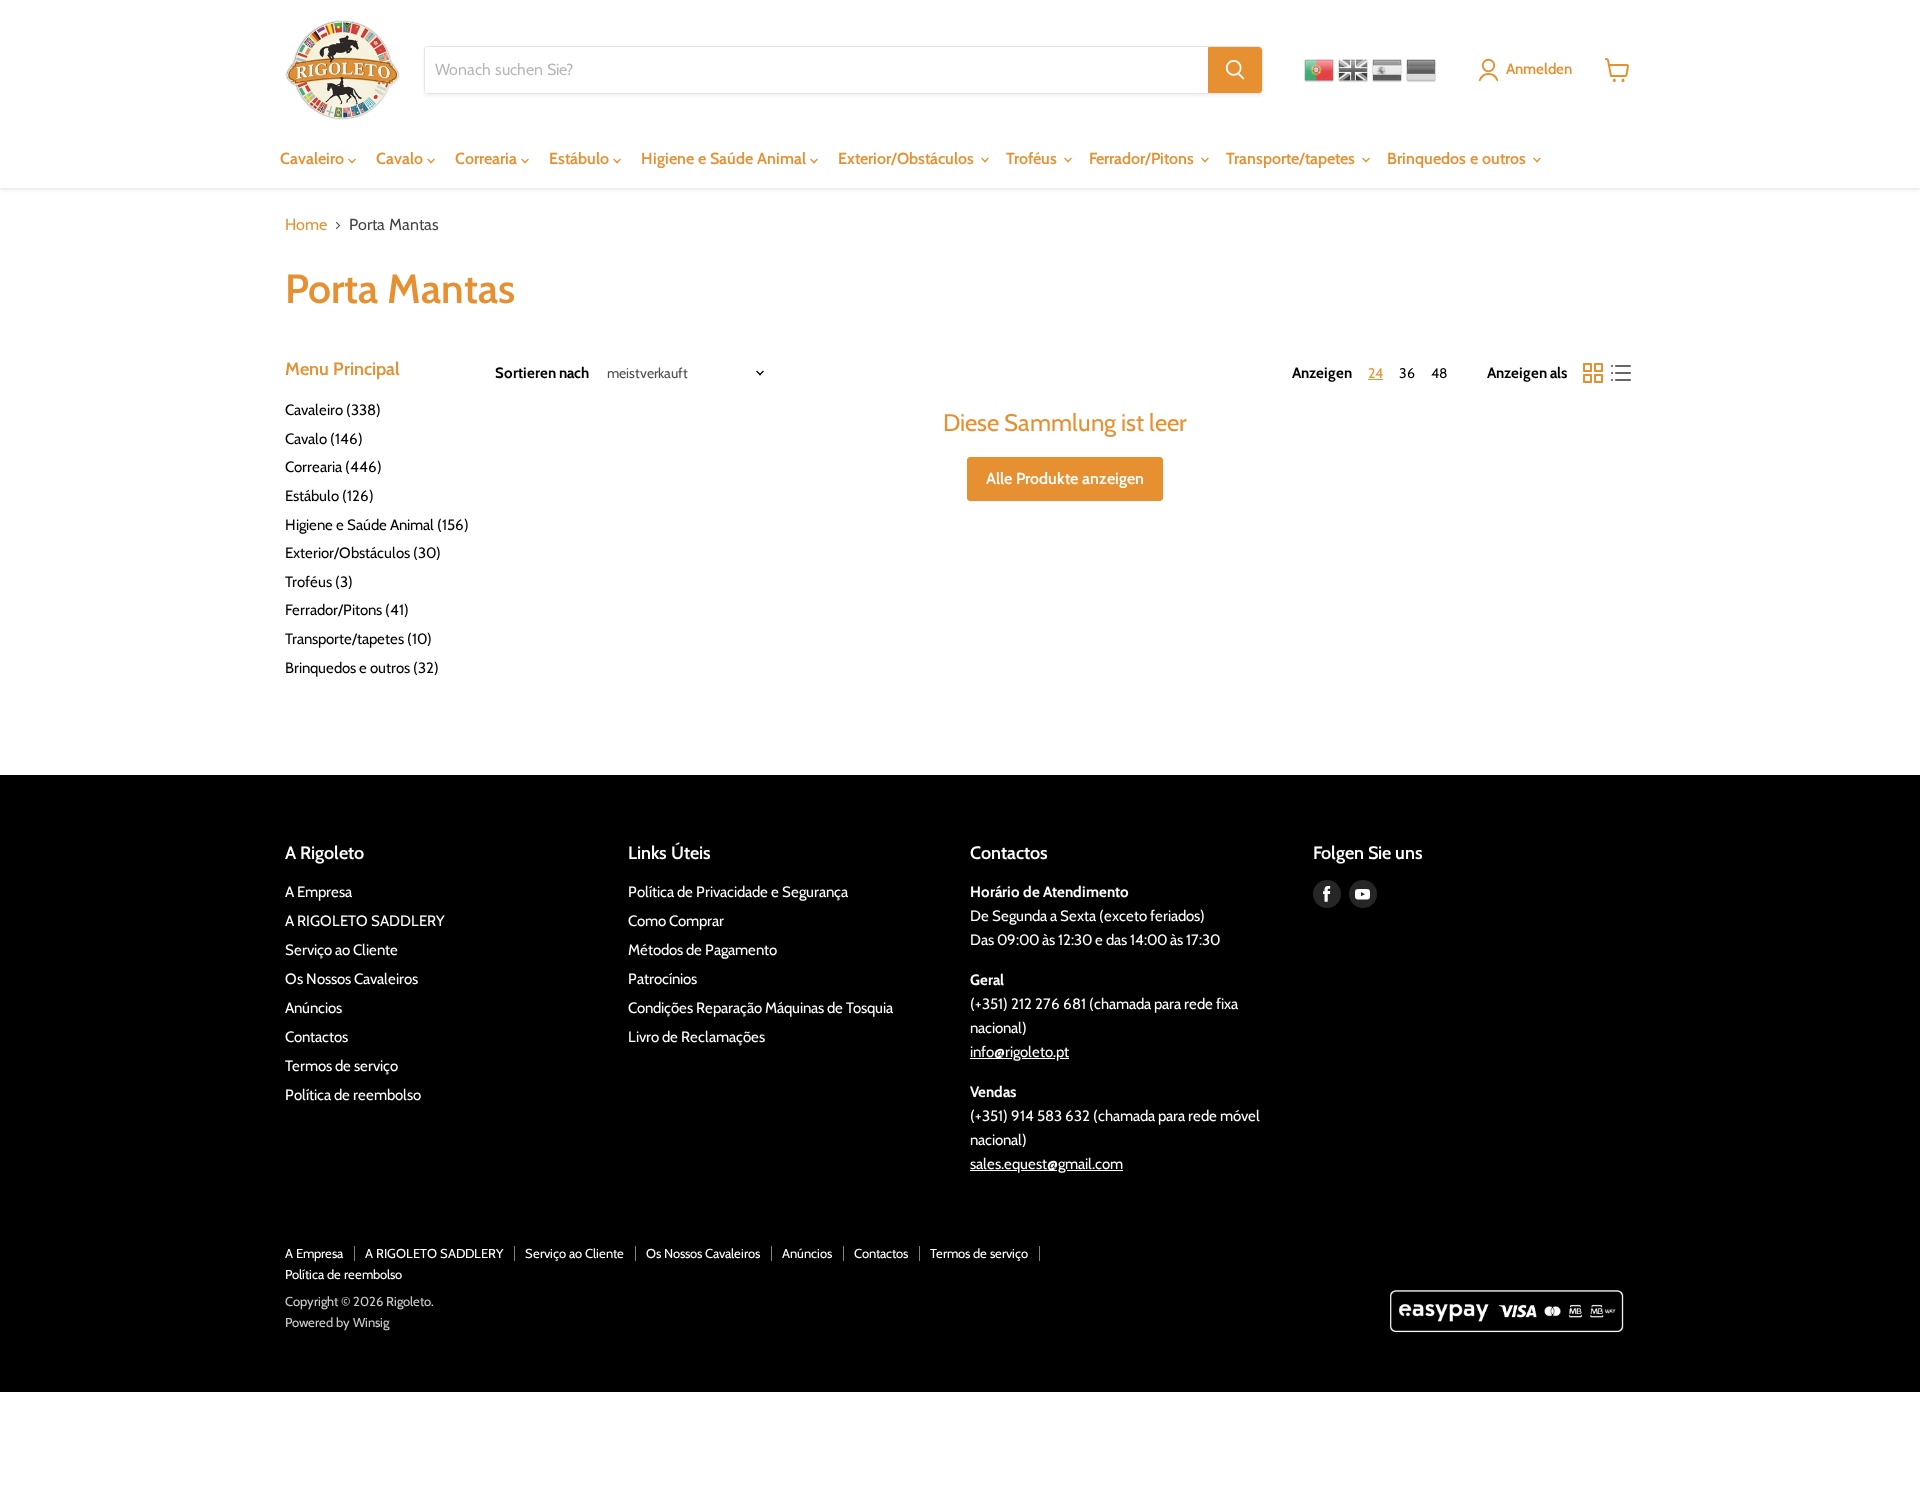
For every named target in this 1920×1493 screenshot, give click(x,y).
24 (1375, 373)
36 (1407, 373)
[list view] (1621, 373)
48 (1439, 373)
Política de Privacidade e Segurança (738, 892)
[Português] (1319, 70)
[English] (1353, 70)
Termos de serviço (341, 1066)
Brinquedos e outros (1458, 158)
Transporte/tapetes (1292, 158)
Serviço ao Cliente (341, 950)
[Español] (1387, 70)
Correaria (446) (333, 467)
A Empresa (318, 892)
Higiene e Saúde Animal (725, 158)
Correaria (488, 158)
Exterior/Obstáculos (908, 158)
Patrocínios (662, 979)
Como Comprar (676, 921)
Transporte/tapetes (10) (358, 639)
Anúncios (313, 1008)
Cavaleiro (314, 158)
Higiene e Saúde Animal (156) (377, 525)
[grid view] (1593, 373)
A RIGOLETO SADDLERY (365, 921)
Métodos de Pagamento (702, 950)
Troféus (1033, 158)
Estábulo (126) (329, 496)
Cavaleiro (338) (333, 410)
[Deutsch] (1421, 70)
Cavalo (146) (324, 439)
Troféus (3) (319, 582)
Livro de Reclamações (696, 1037)
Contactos (316, 1037)
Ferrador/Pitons (1143, 158)
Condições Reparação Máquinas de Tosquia (760, 1008)
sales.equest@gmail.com (1046, 1164)
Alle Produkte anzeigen (1065, 478)
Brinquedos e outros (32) (362, 668)
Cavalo (401, 158)
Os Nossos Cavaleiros (351, 979)
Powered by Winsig (337, 1322)
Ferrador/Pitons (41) (347, 610)
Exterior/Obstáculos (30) (363, 553)
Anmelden (1539, 69)
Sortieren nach (542, 373)
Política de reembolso (353, 1095)
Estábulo (581, 158)
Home (306, 225)
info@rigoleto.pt (1019, 1052)
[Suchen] (1235, 70)
